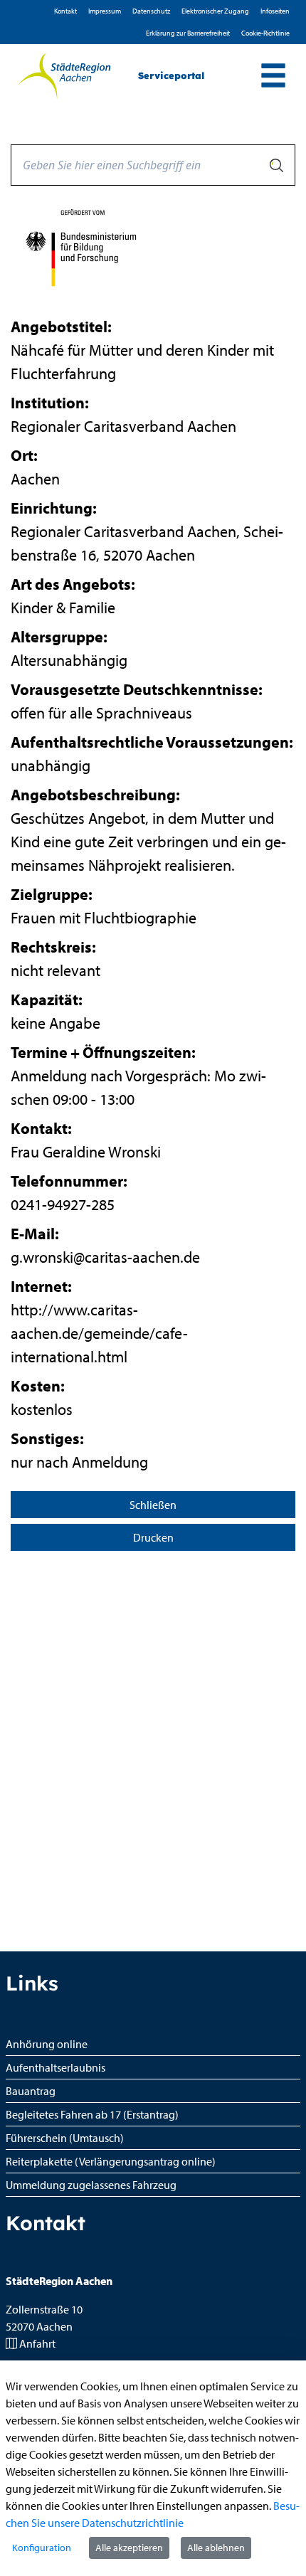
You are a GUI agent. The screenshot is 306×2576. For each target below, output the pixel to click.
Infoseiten (275, 11)
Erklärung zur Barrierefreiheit (188, 33)
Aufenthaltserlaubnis (56, 2067)
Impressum (105, 11)
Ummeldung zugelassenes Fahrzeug (91, 2185)
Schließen (153, 1505)
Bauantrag (31, 2091)
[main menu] (273, 77)
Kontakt (65, 11)
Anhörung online (47, 2044)
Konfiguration (42, 2548)
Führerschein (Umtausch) (65, 2138)
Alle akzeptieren (129, 2548)
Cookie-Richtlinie (265, 33)
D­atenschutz (151, 11)
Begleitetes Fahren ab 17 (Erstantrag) (92, 2114)
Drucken (153, 1537)
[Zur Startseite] (64, 76)
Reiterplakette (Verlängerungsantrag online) (111, 2161)
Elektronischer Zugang (215, 11)
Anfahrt (37, 2343)
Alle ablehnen (216, 2548)
